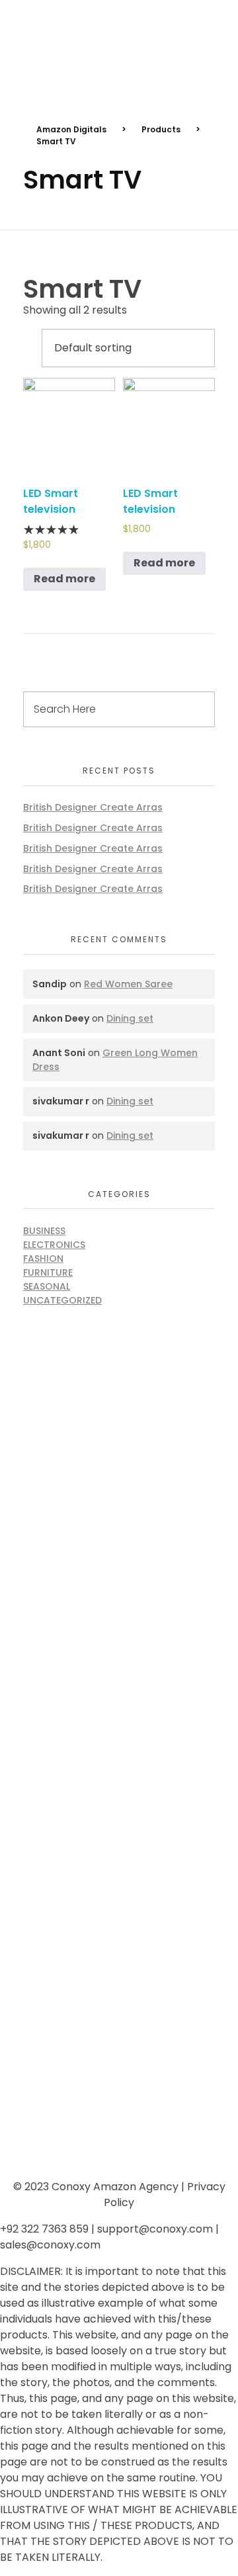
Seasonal (47, 1286)
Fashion (43, 1259)
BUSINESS (44, 1231)
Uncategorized (62, 1300)
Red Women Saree (128, 984)
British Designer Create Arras (93, 807)
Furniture (48, 1272)
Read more (64, 579)
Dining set (130, 1018)
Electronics (54, 1245)
